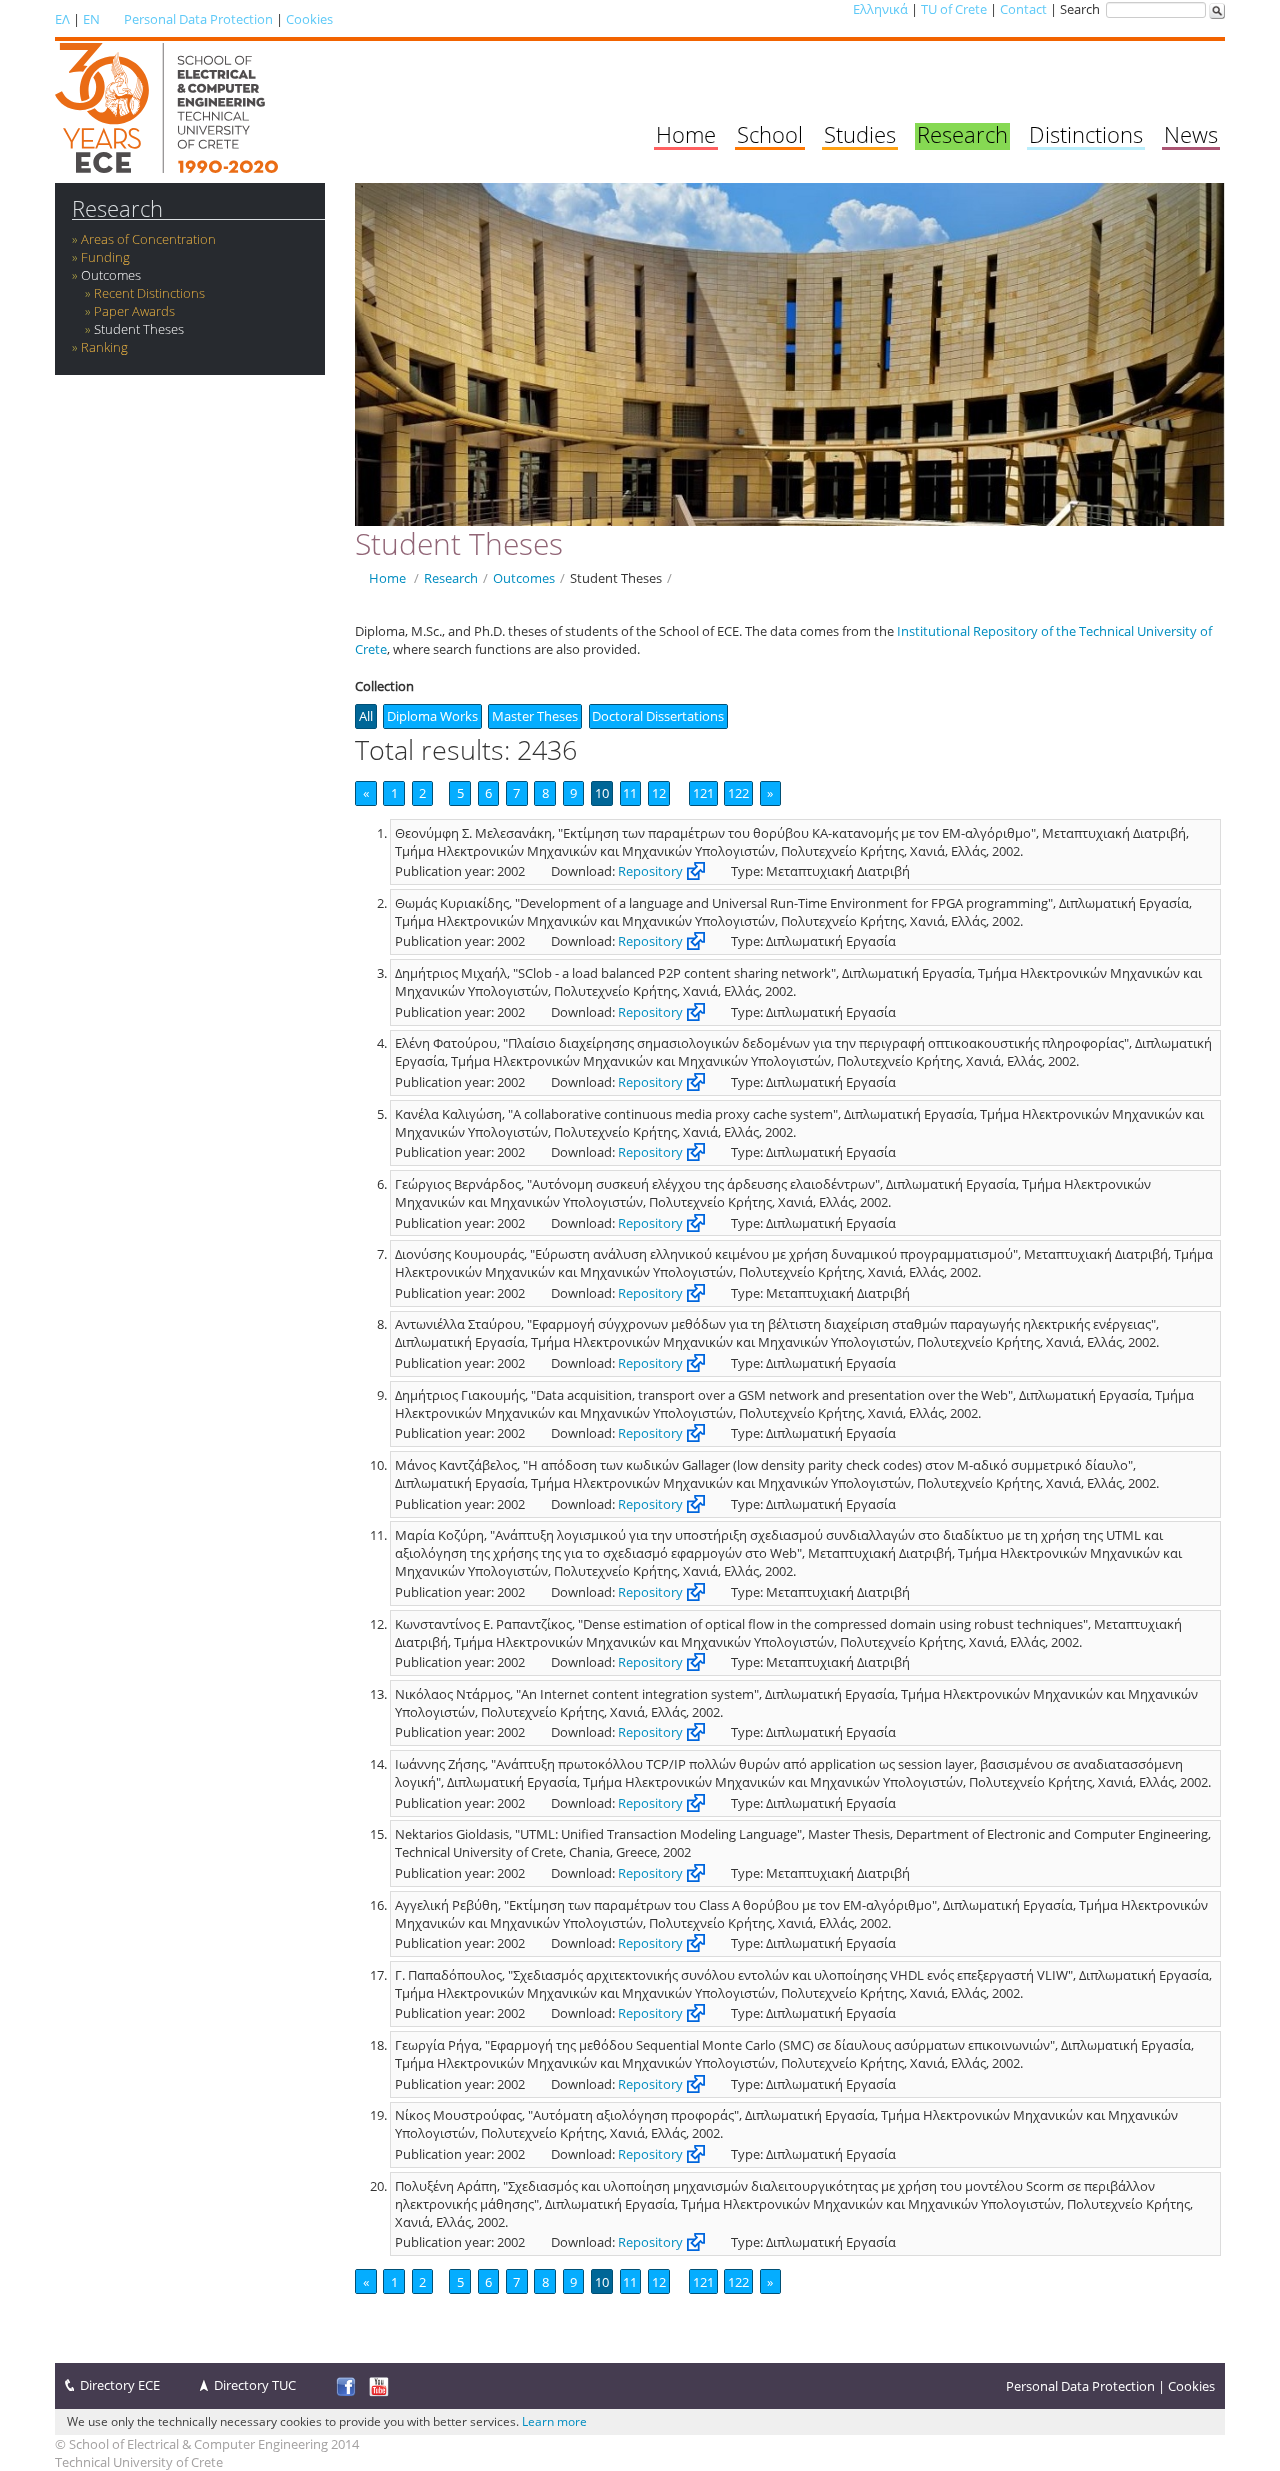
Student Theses (139, 329)
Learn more (554, 2421)
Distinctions (1086, 134)
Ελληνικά (880, 9)
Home (686, 134)
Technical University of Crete (139, 2462)
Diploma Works (432, 716)
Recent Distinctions (149, 293)
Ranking (104, 347)
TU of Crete (954, 9)
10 (602, 793)
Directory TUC (255, 2385)
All (366, 716)
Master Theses (535, 716)
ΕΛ (62, 19)
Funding (105, 257)
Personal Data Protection (198, 19)
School (770, 134)
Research (962, 134)
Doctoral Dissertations (658, 716)
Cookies (309, 19)
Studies (860, 134)
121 (703, 793)
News (1191, 134)
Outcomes (111, 275)
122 (738, 793)
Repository (650, 871)
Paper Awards (134, 311)
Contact (1023, 9)
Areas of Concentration (148, 239)
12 (659, 793)
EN (91, 19)
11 (630, 793)
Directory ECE (120, 2385)
